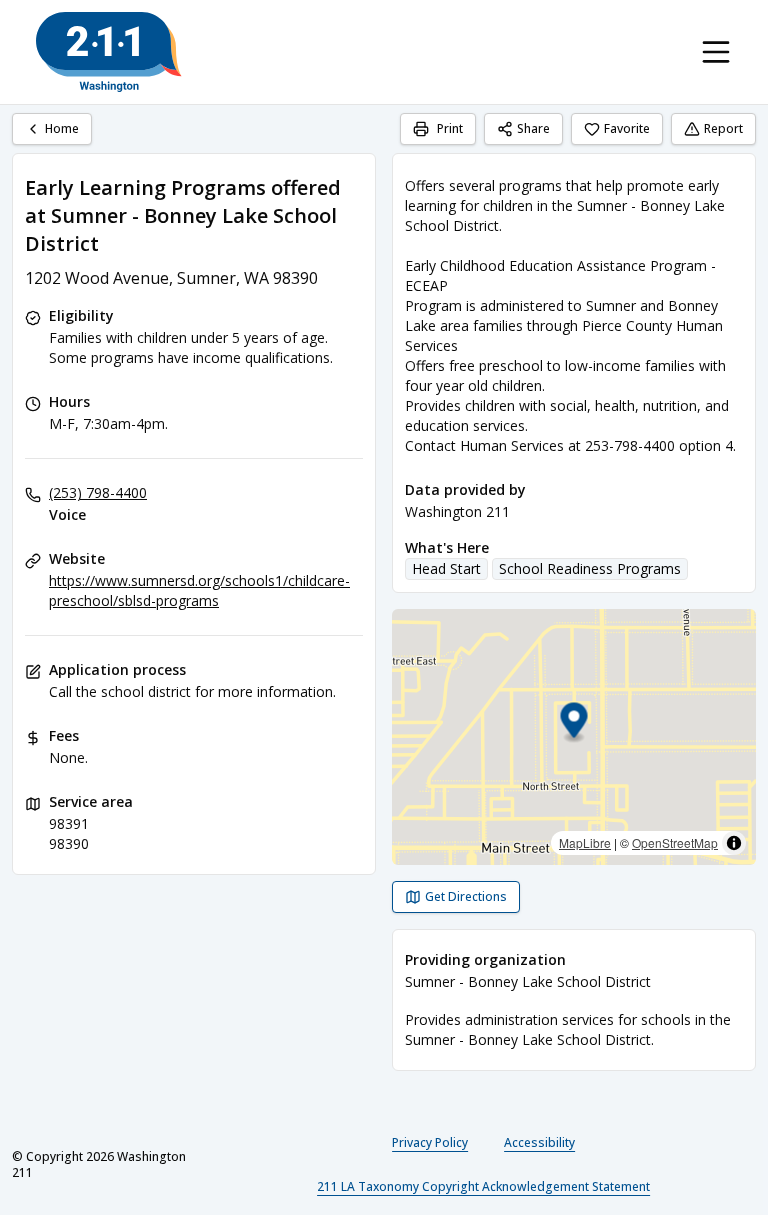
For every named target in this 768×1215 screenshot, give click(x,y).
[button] (574, 723)
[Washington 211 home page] (109, 52)
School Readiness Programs (590, 568)
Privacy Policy (430, 1142)
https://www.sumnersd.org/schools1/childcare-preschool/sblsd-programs (199, 590)
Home (62, 128)
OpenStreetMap (675, 842)
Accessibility (539, 1142)
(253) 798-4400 (98, 492)
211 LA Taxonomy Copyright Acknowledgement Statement (483, 1186)
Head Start (446, 568)
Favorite (627, 128)
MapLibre (585, 842)
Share (533, 128)
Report (723, 128)
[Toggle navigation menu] (716, 52)
